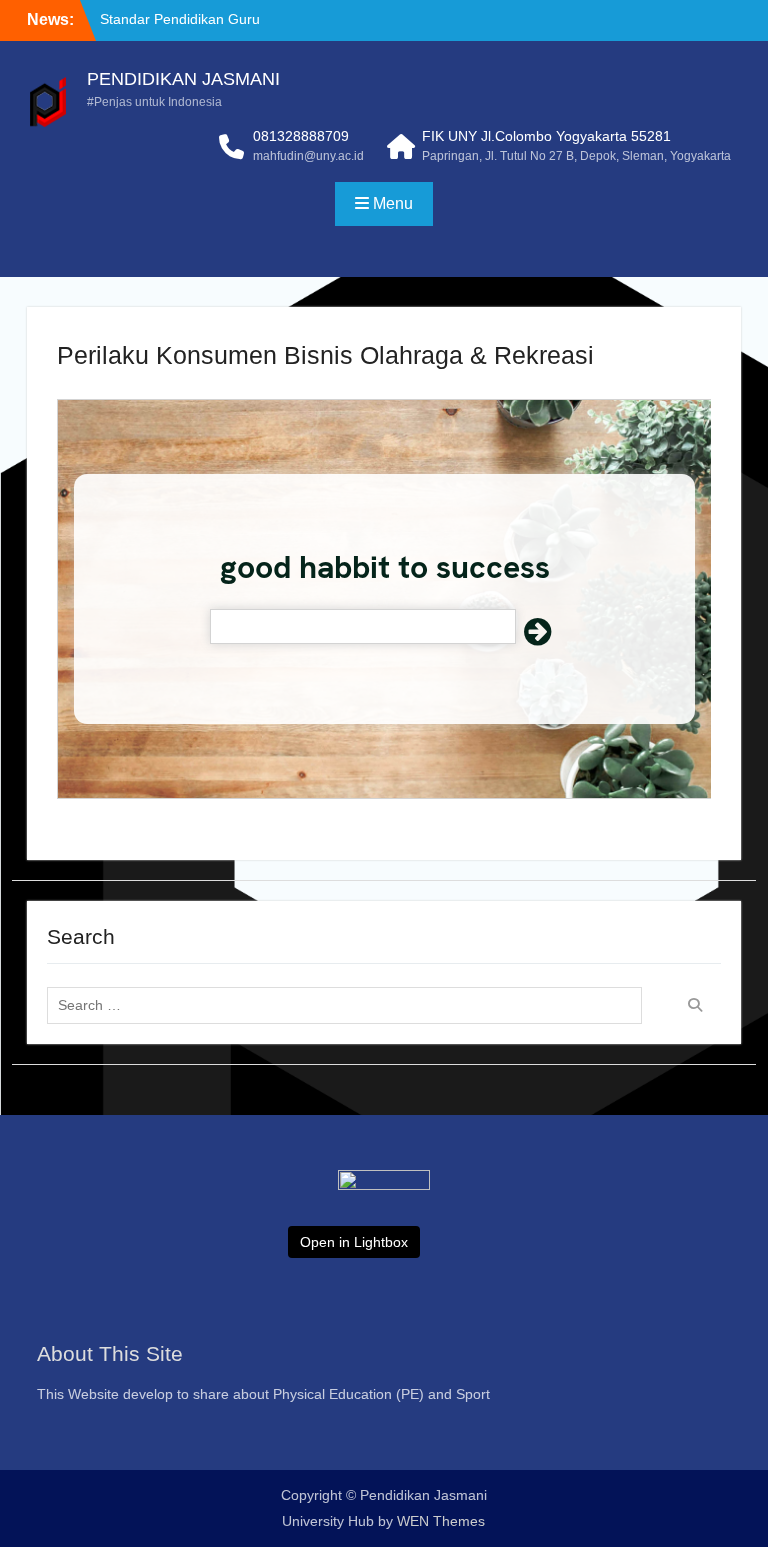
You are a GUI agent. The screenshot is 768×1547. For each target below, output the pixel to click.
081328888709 (301, 136)
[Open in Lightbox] (384, 1224)
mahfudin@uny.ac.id (308, 156)
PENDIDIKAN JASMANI (183, 79)
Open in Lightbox (354, 1242)
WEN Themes (441, 1521)
